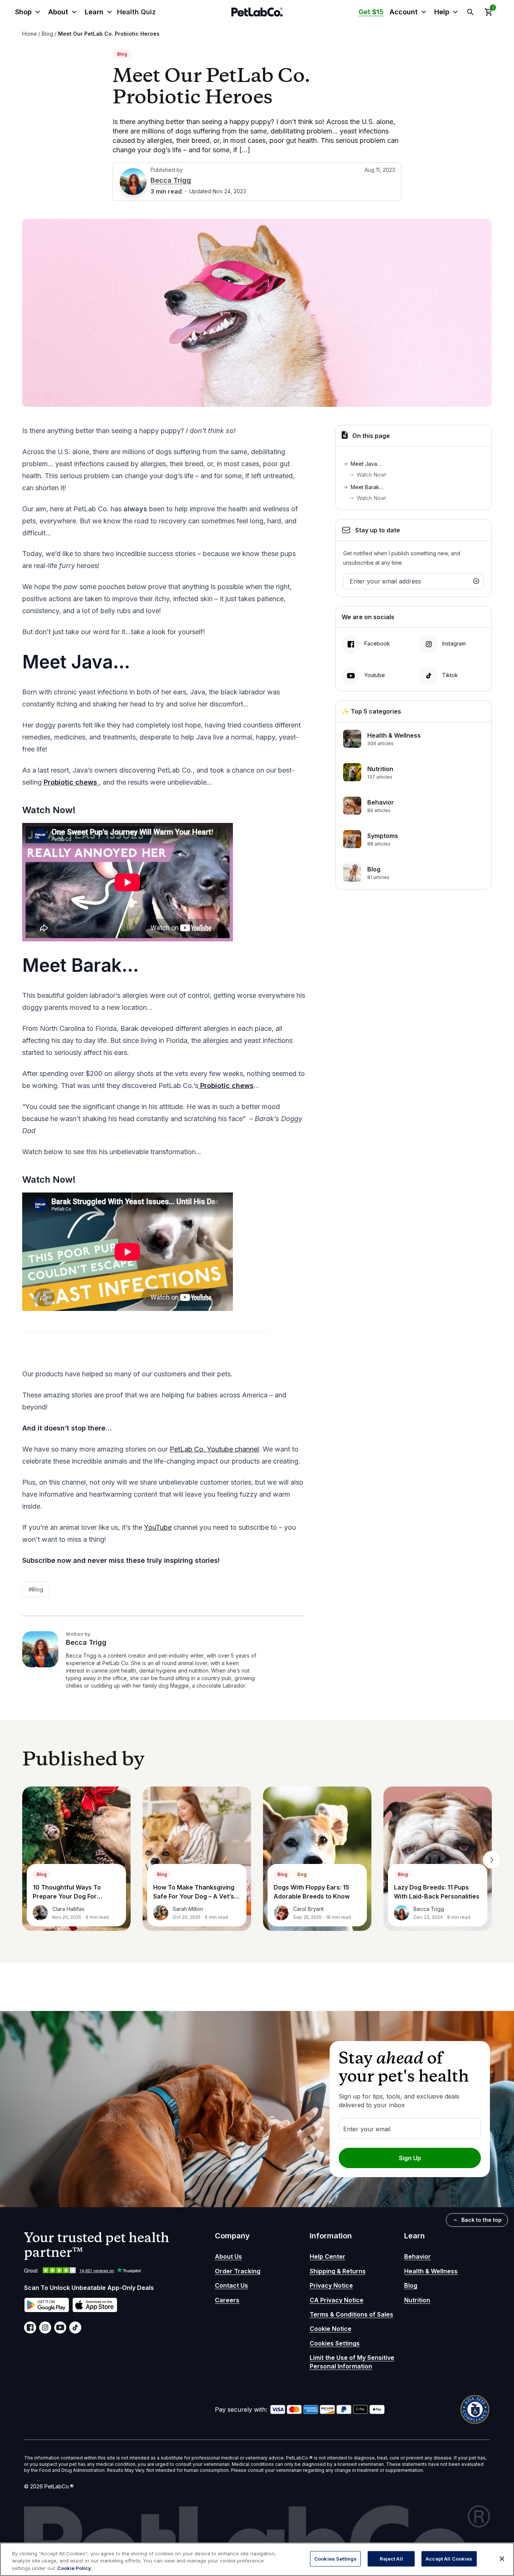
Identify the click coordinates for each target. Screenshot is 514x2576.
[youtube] (60, 2327)
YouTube (158, 1527)
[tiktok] (75, 2327)
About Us (228, 2256)
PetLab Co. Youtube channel (214, 1449)
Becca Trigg (171, 180)
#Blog (36, 1589)
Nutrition (417, 2300)
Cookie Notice (331, 2329)
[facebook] (30, 2327)
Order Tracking (238, 2271)
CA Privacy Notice (337, 2300)
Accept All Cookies (449, 2558)
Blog (47, 34)
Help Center (328, 2256)
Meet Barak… (367, 487)
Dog (302, 1874)
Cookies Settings (335, 2343)
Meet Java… (366, 464)
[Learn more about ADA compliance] (475, 2409)
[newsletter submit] (476, 581)
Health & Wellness (431, 2271)
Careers (227, 2300)
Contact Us (231, 2285)
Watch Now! (371, 475)
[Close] (502, 2559)
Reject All (391, 2558)
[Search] (470, 12)
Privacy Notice (331, 2285)
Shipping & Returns (338, 2271)
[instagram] (45, 2327)
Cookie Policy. (75, 2568)
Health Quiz (136, 12)
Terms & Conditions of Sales (351, 2314)
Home (30, 34)
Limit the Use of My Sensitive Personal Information (352, 2362)
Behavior (417, 2256)
